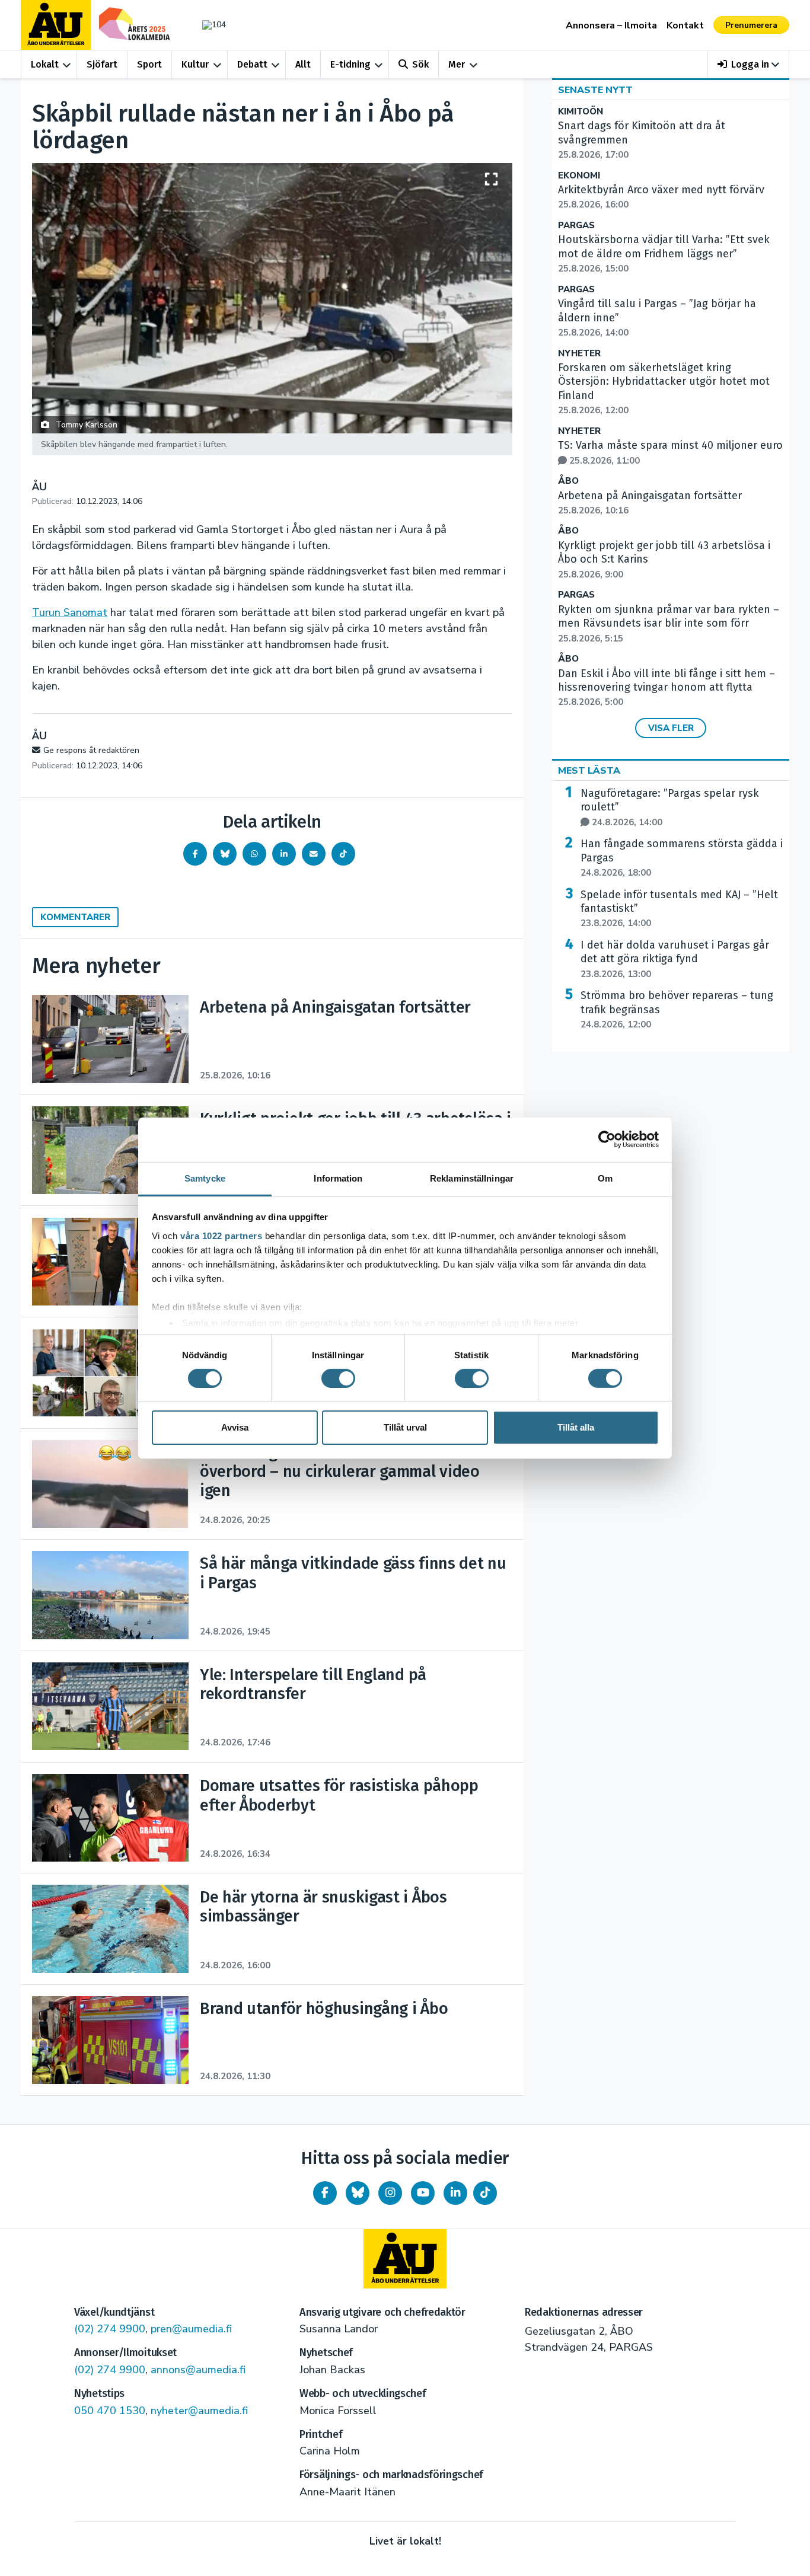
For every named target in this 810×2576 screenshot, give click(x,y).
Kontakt (685, 25)
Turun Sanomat (70, 612)
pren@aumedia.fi (191, 2329)
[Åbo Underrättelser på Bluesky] (358, 2193)
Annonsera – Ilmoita (611, 25)
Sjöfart (102, 64)
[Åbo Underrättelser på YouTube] (423, 2193)
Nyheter (579, 354)
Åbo (568, 481)
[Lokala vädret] (208, 25)
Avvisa (235, 1427)
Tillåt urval (405, 1427)
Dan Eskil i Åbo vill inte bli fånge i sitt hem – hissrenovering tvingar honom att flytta (667, 688)
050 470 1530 (110, 2411)
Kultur (195, 64)
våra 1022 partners (221, 1235)
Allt (303, 64)
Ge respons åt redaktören (91, 750)
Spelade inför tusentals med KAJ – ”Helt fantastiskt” (679, 909)
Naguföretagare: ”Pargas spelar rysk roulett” (670, 807)
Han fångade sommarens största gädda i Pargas (682, 858)
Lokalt (45, 64)
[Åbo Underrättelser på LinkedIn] (455, 2193)
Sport (149, 64)
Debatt (252, 64)
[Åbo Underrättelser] (405, 2259)
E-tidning (350, 64)
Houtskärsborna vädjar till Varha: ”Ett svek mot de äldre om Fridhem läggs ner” (664, 254)
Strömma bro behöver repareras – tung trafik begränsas (677, 1010)
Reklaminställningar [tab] (472, 1178)
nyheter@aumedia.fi (199, 2411)
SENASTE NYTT (595, 90)
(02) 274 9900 (110, 2329)
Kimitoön (581, 112)
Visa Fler (671, 728)
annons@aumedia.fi (198, 2370)
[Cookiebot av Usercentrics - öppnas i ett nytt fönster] (607, 1139)
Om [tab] (605, 1178)
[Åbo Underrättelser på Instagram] (390, 2193)
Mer (457, 64)
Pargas (576, 226)
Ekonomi (579, 176)
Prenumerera (751, 25)
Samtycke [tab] (205, 1178)
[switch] (338, 1378)
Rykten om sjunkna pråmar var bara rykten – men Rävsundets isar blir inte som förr (669, 624)
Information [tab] (338, 1178)
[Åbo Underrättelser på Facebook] (325, 2193)
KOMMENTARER (75, 917)
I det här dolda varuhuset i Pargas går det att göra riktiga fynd (675, 959)
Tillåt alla (576, 1427)
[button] (749, 64)
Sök (420, 64)
